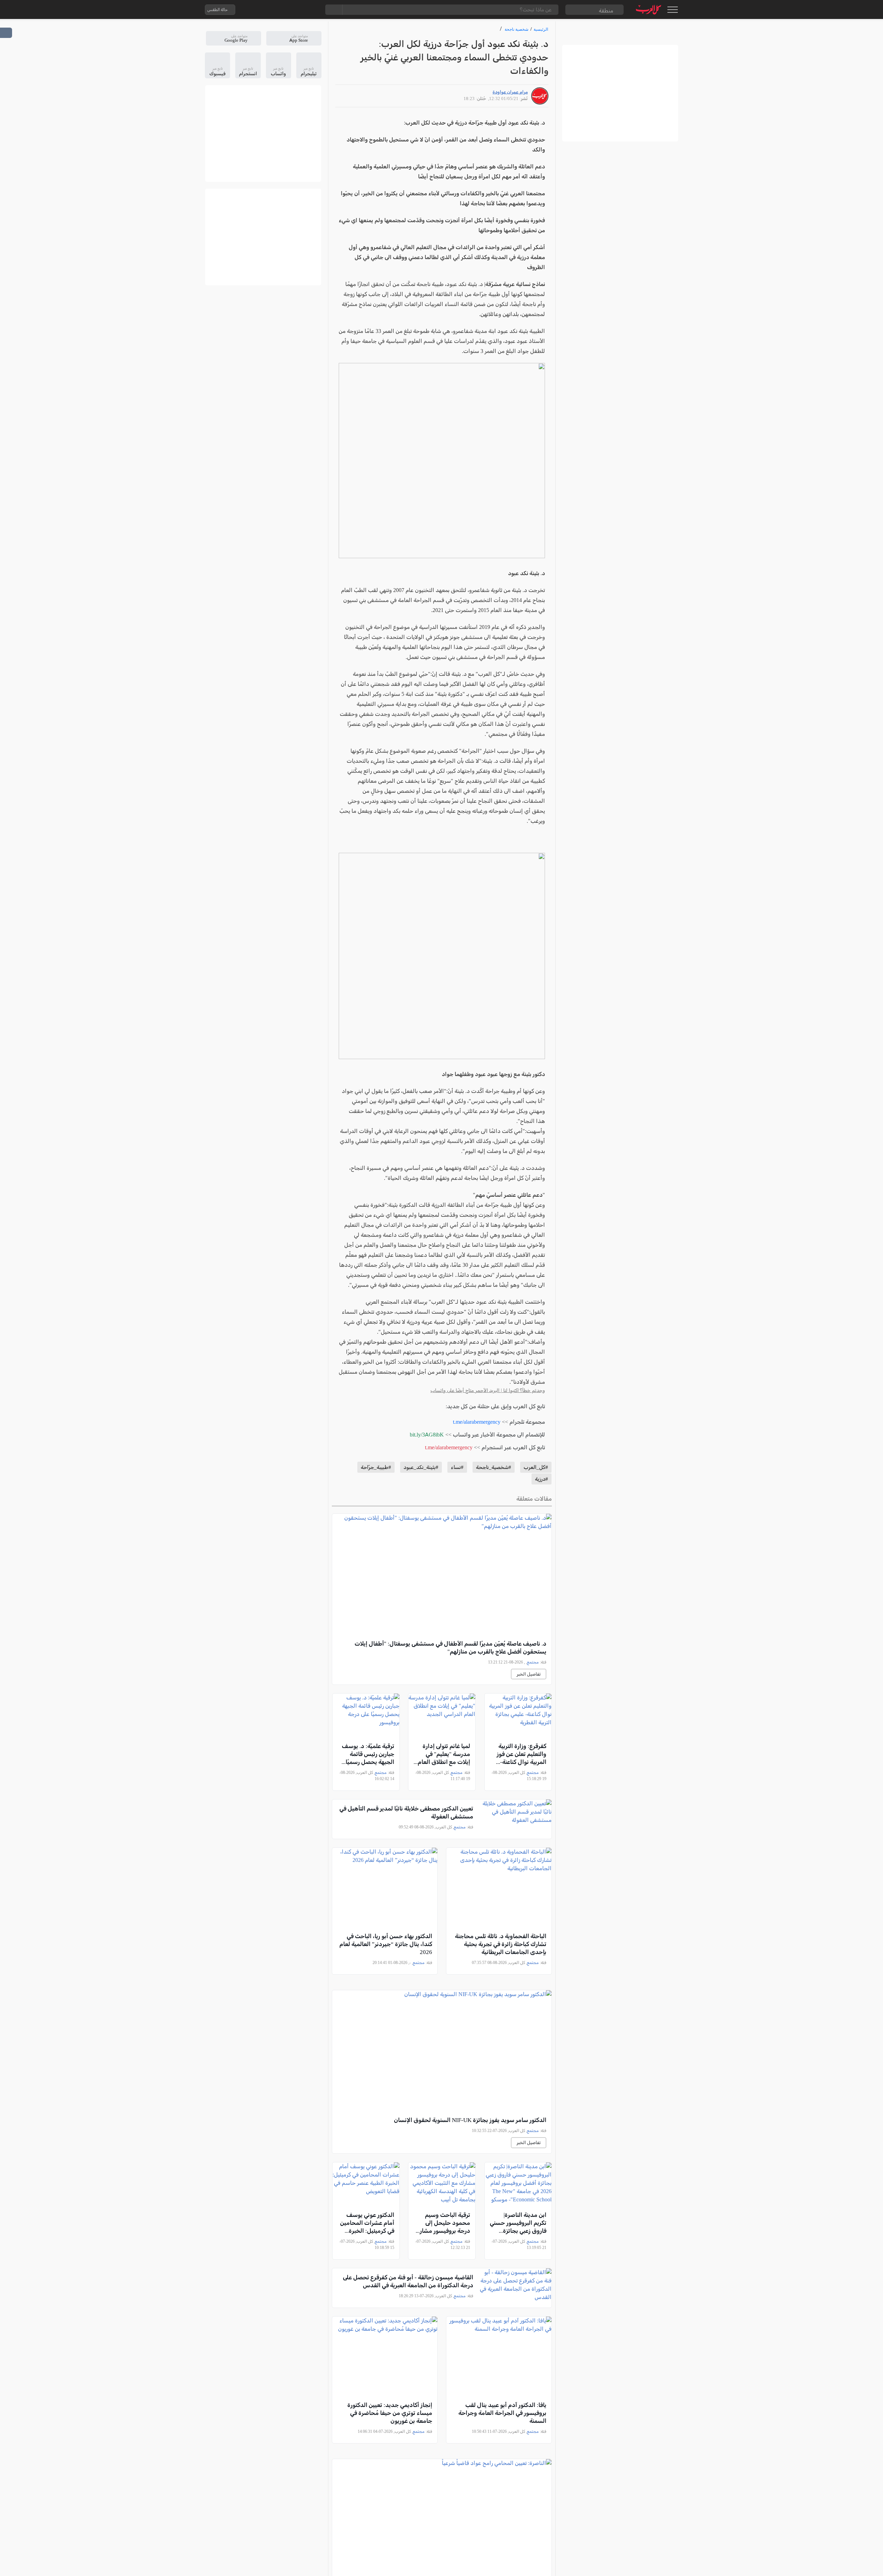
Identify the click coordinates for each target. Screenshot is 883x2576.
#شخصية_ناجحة (494, 1467)
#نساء (457, 1467)
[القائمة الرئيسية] (672, 10)
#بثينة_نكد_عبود (421, 1467)
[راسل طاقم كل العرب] (270, 10)
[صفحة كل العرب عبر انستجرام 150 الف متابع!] (311, 10)
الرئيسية (541, 29)
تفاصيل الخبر (529, 1674)
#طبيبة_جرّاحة (376, 1467)
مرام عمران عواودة (510, 92)
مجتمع (533, 1662)
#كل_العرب (536, 1467)
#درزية (542, 1479)
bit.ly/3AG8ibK (427, 1435)
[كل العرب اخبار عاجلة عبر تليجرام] (284, 10)
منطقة (606, 11)
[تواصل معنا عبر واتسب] (256, 10)
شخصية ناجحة (517, 29)
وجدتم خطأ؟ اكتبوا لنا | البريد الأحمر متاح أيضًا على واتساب (488, 1390)
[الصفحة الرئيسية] (649, 9)
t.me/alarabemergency (477, 1422)
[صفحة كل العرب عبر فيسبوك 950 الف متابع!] (298, 10)
